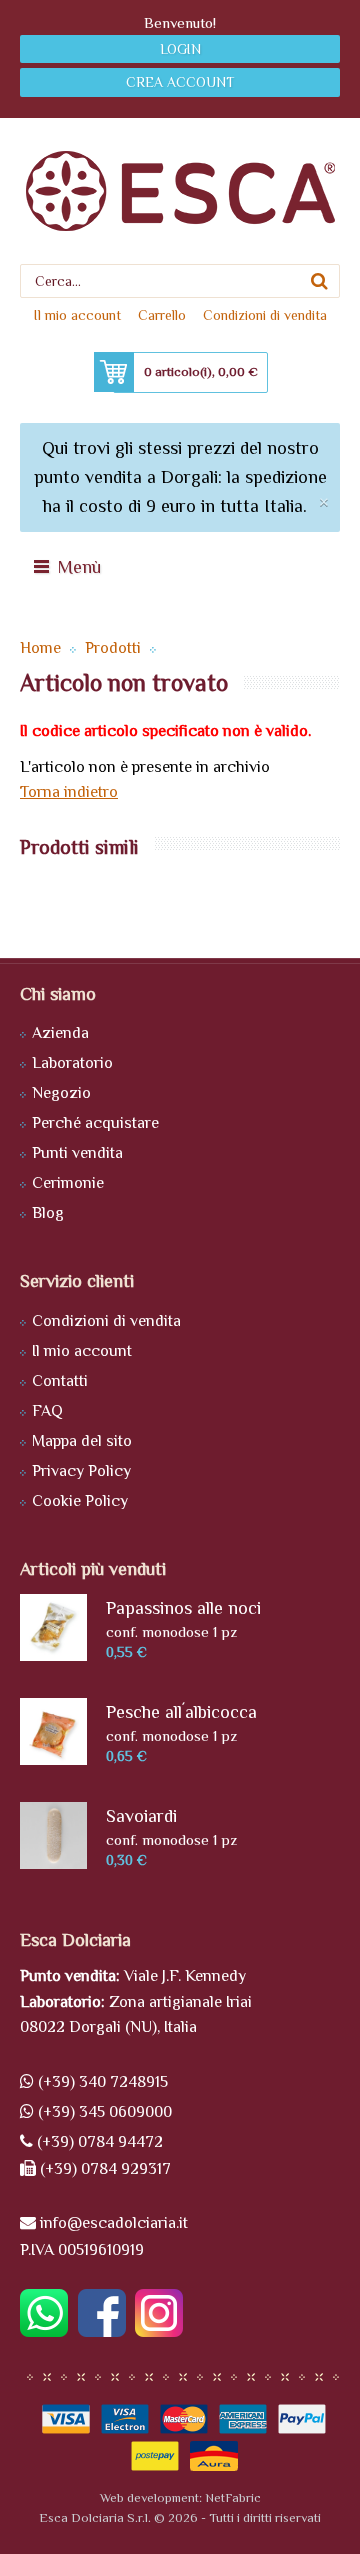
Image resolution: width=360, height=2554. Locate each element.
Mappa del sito (82, 1441)
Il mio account (77, 315)
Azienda (60, 1033)
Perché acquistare (95, 1123)
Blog (48, 1213)
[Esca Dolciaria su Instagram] (156, 2332)
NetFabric (233, 2497)
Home (40, 648)
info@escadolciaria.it (114, 2223)
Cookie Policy (80, 1501)
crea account (180, 82)
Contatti (60, 1381)
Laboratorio (72, 1063)
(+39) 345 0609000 (105, 2112)
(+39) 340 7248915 (103, 2082)
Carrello (162, 315)
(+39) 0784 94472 (100, 2142)
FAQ (47, 1411)
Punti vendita (77, 1153)
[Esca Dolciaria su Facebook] (99, 2332)
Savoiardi (141, 1816)
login (180, 49)
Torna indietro (69, 792)
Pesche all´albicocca (181, 1712)
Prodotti (113, 648)
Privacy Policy (81, 1471)
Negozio (61, 1093)
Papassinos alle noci (183, 1608)
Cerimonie (68, 1183)
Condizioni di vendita (265, 315)
